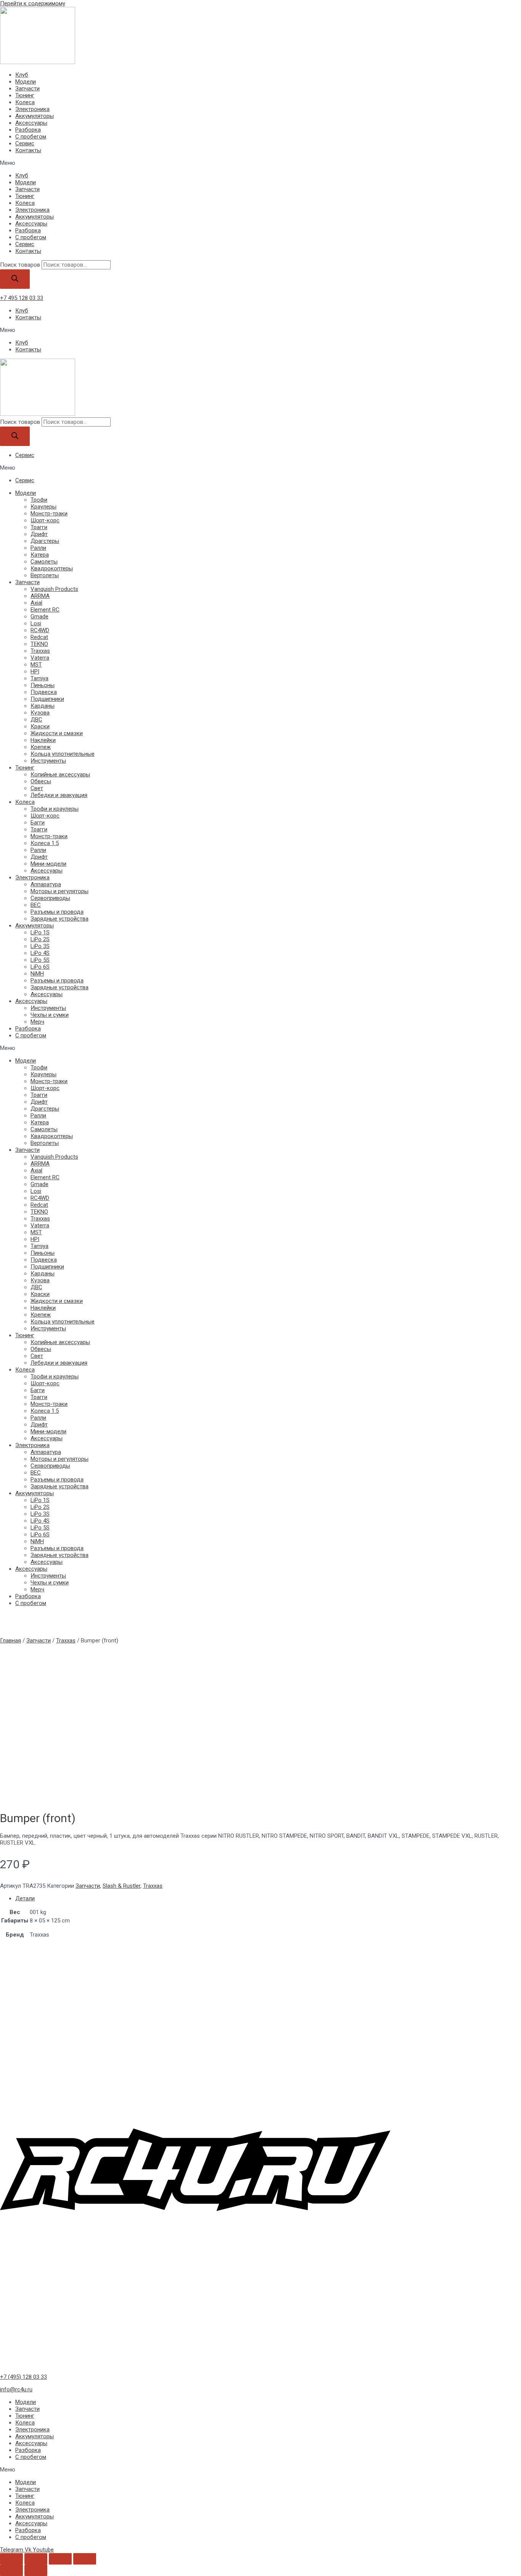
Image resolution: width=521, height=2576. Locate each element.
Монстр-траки (49, 514)
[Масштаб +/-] (85, 2559)
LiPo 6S (40, 967)
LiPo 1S (40, 932)
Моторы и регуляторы (59, 891)
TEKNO (39, 644)
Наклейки (43, 740)
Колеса (25, 102)
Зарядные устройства (59, 919)
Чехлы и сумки (50, 1015)
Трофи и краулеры (55, 809)
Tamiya (39, 678)
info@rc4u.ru (16, 2389)
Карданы (43, 706)
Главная (10, 1641)
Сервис (25, 143)
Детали (25, 1898)
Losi (36, 623)
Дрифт (39, 534)
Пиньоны (43, 685)
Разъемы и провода (57, 912)
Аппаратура (46, 884)
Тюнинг (25, 95)
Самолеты (44, 562)
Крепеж (41, 747)
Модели (26, 82)
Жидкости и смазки (57, 733)
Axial (36, 603)
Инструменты (48, 761)
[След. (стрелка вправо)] (36, 2570)
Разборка (28, 130)
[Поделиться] (36, 2559)
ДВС (36, 720)
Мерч (37, 1022)
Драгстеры (45, 541)
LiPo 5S (40, 960)
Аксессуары (31, 123)
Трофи (39, 500)
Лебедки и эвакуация (59, 795)
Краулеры (43, 507)
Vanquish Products (54, 589)
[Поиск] (15, 279)
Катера (40, 555)
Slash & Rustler (121, 1886)
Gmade (39, 617)
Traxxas (40, 651)
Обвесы (41, 781)
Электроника (32, 109)
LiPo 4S (40, 953)
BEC (36, 905)
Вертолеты (45, 575)
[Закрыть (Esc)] (11, 2559)
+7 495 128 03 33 (22, 298)
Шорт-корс (45, 520)
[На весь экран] (60, 2559)
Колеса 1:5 (45, 843)
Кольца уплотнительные (63, 754)
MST (36, 665)
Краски (40, 726)
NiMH (37, 974)
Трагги (39, 527)
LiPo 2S (40, 939)
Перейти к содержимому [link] (33, 3)
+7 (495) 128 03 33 (23, 2377)
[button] (260, 163)
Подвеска (44, 692)
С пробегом (31, 137)
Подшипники (47, 699)
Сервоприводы (50, 898)
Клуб (22, 75)
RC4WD (40, 630)
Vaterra (40, 658)
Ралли (38, 548)
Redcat (39, 637)
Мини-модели (48, 864)
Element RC (45, 610)
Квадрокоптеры (52, 568)
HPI (35, 671)
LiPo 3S (40, 946)
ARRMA (40, 596)
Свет (37, 788)
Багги (38, 823)
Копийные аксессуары (60, 774)
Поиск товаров (20, 265)
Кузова (40, 713)
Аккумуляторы (35, 116)
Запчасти (27, 89)
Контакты (28, 150)
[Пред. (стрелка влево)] (11, 2570)
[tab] (268, 1898)
